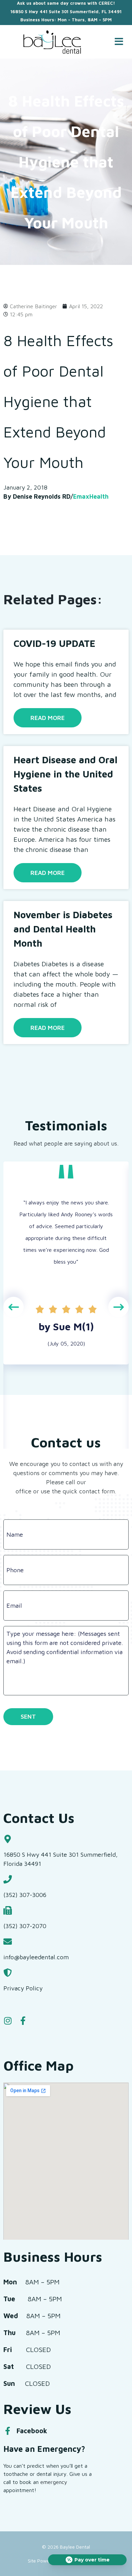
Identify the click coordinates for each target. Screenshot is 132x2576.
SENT (28, 1716)
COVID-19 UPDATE (54, 643)
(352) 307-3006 (25, 1895)
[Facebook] (7, 2431)
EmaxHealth (91, 496)
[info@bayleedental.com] (8, 1941)
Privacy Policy (23, 1988)
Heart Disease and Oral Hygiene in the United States (65, 774)
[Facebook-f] (23, 2021)
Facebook (32, 2431)
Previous (14, 1307)
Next (118, 1307)
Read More (48, 718)
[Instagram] (8, 2021)
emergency (54, 2482)
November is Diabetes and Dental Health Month (63, 929)
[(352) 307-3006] (8, 1879)
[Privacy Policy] (8, 1973)
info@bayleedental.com (36, 1957)
